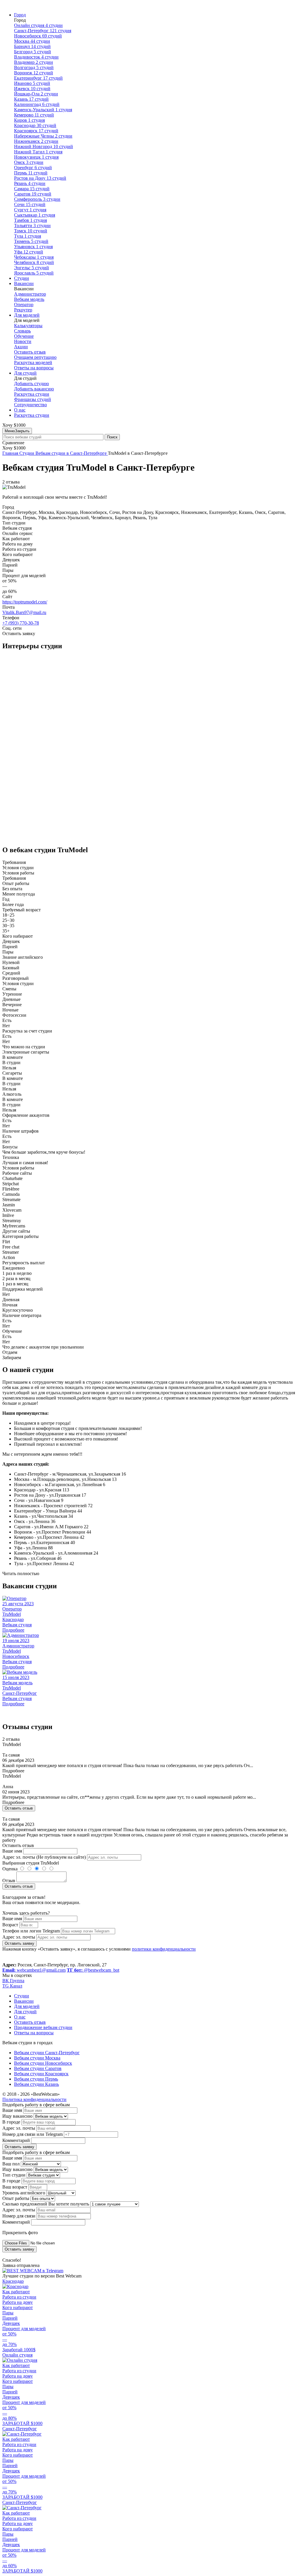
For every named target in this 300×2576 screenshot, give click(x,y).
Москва (32, 41)
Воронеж (34, 73)
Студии (22, 278)
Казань (31, 99)
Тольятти (32, 225)
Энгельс (31, 268)
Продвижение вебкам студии (43, 2027)
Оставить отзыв (30, 352)
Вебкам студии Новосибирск (43, 2063)
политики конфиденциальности (164, 1949)
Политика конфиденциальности (34, 2099)
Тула (28, 236)
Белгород (33, 52)
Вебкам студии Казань (36, 2084)
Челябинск (34, 262)
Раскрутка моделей (33, 362)
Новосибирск (38, 36)
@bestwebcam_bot (93, 1970)
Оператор (24, 305)
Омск (29, 162)
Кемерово (34, 115)
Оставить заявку (19, 1943)
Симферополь (37, 199)
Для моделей (27, 315)
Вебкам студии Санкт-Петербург (47, 2053)
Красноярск (36, 131)
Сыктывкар (35, 215)
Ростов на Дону (40, 178)
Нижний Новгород (44, 146)
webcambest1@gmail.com (34, 1970)
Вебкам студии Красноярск (41, 2074)
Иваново (32, 83)
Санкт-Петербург (43, 31)
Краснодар (35, 125)
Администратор (30, 294)
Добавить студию (31, 384)
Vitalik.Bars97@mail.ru (24, 612)
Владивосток (36, 57)
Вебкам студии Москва (37, 2058)
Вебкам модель (29, 299)
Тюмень (31, 241)
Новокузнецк (36, 157)
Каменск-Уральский (43, 110)
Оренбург (33, 168)
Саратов (33, 194)
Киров (29, 120)
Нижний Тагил (38, 152)
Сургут (30, 210)
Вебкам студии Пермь (36, 2079)
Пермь (31, 173)
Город (20, 15)
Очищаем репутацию (35, 357)
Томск (31, 231)
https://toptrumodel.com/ (25, 602)
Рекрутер (23, 310)
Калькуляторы (28, 326)
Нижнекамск (36, 141)
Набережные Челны (43, 136)
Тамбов (30, 220)
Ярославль (34, 273)
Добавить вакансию (34, 389)
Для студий (25, 373)
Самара (32, 189)
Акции (21, 347)
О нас (20, 410)
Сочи (30, 204)
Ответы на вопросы (34, 368)
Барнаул (32, 46)
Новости (23, 341)
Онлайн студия (38, 25)
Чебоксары (34, 257)
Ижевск (32, 89)
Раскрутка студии (32, 394)
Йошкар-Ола (36, 94)
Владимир (34, 62)
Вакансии (24, 283)
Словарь (22, 331)
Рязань (30, 183)
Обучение (24, 336)
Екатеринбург (38, 78)
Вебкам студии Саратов (38, 2068)
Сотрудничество (30, 405)
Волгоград (34, 67)
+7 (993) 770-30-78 (21, 623)
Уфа (29, 252)
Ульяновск (33, 247)
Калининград (37, 104)
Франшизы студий (33, 399)
